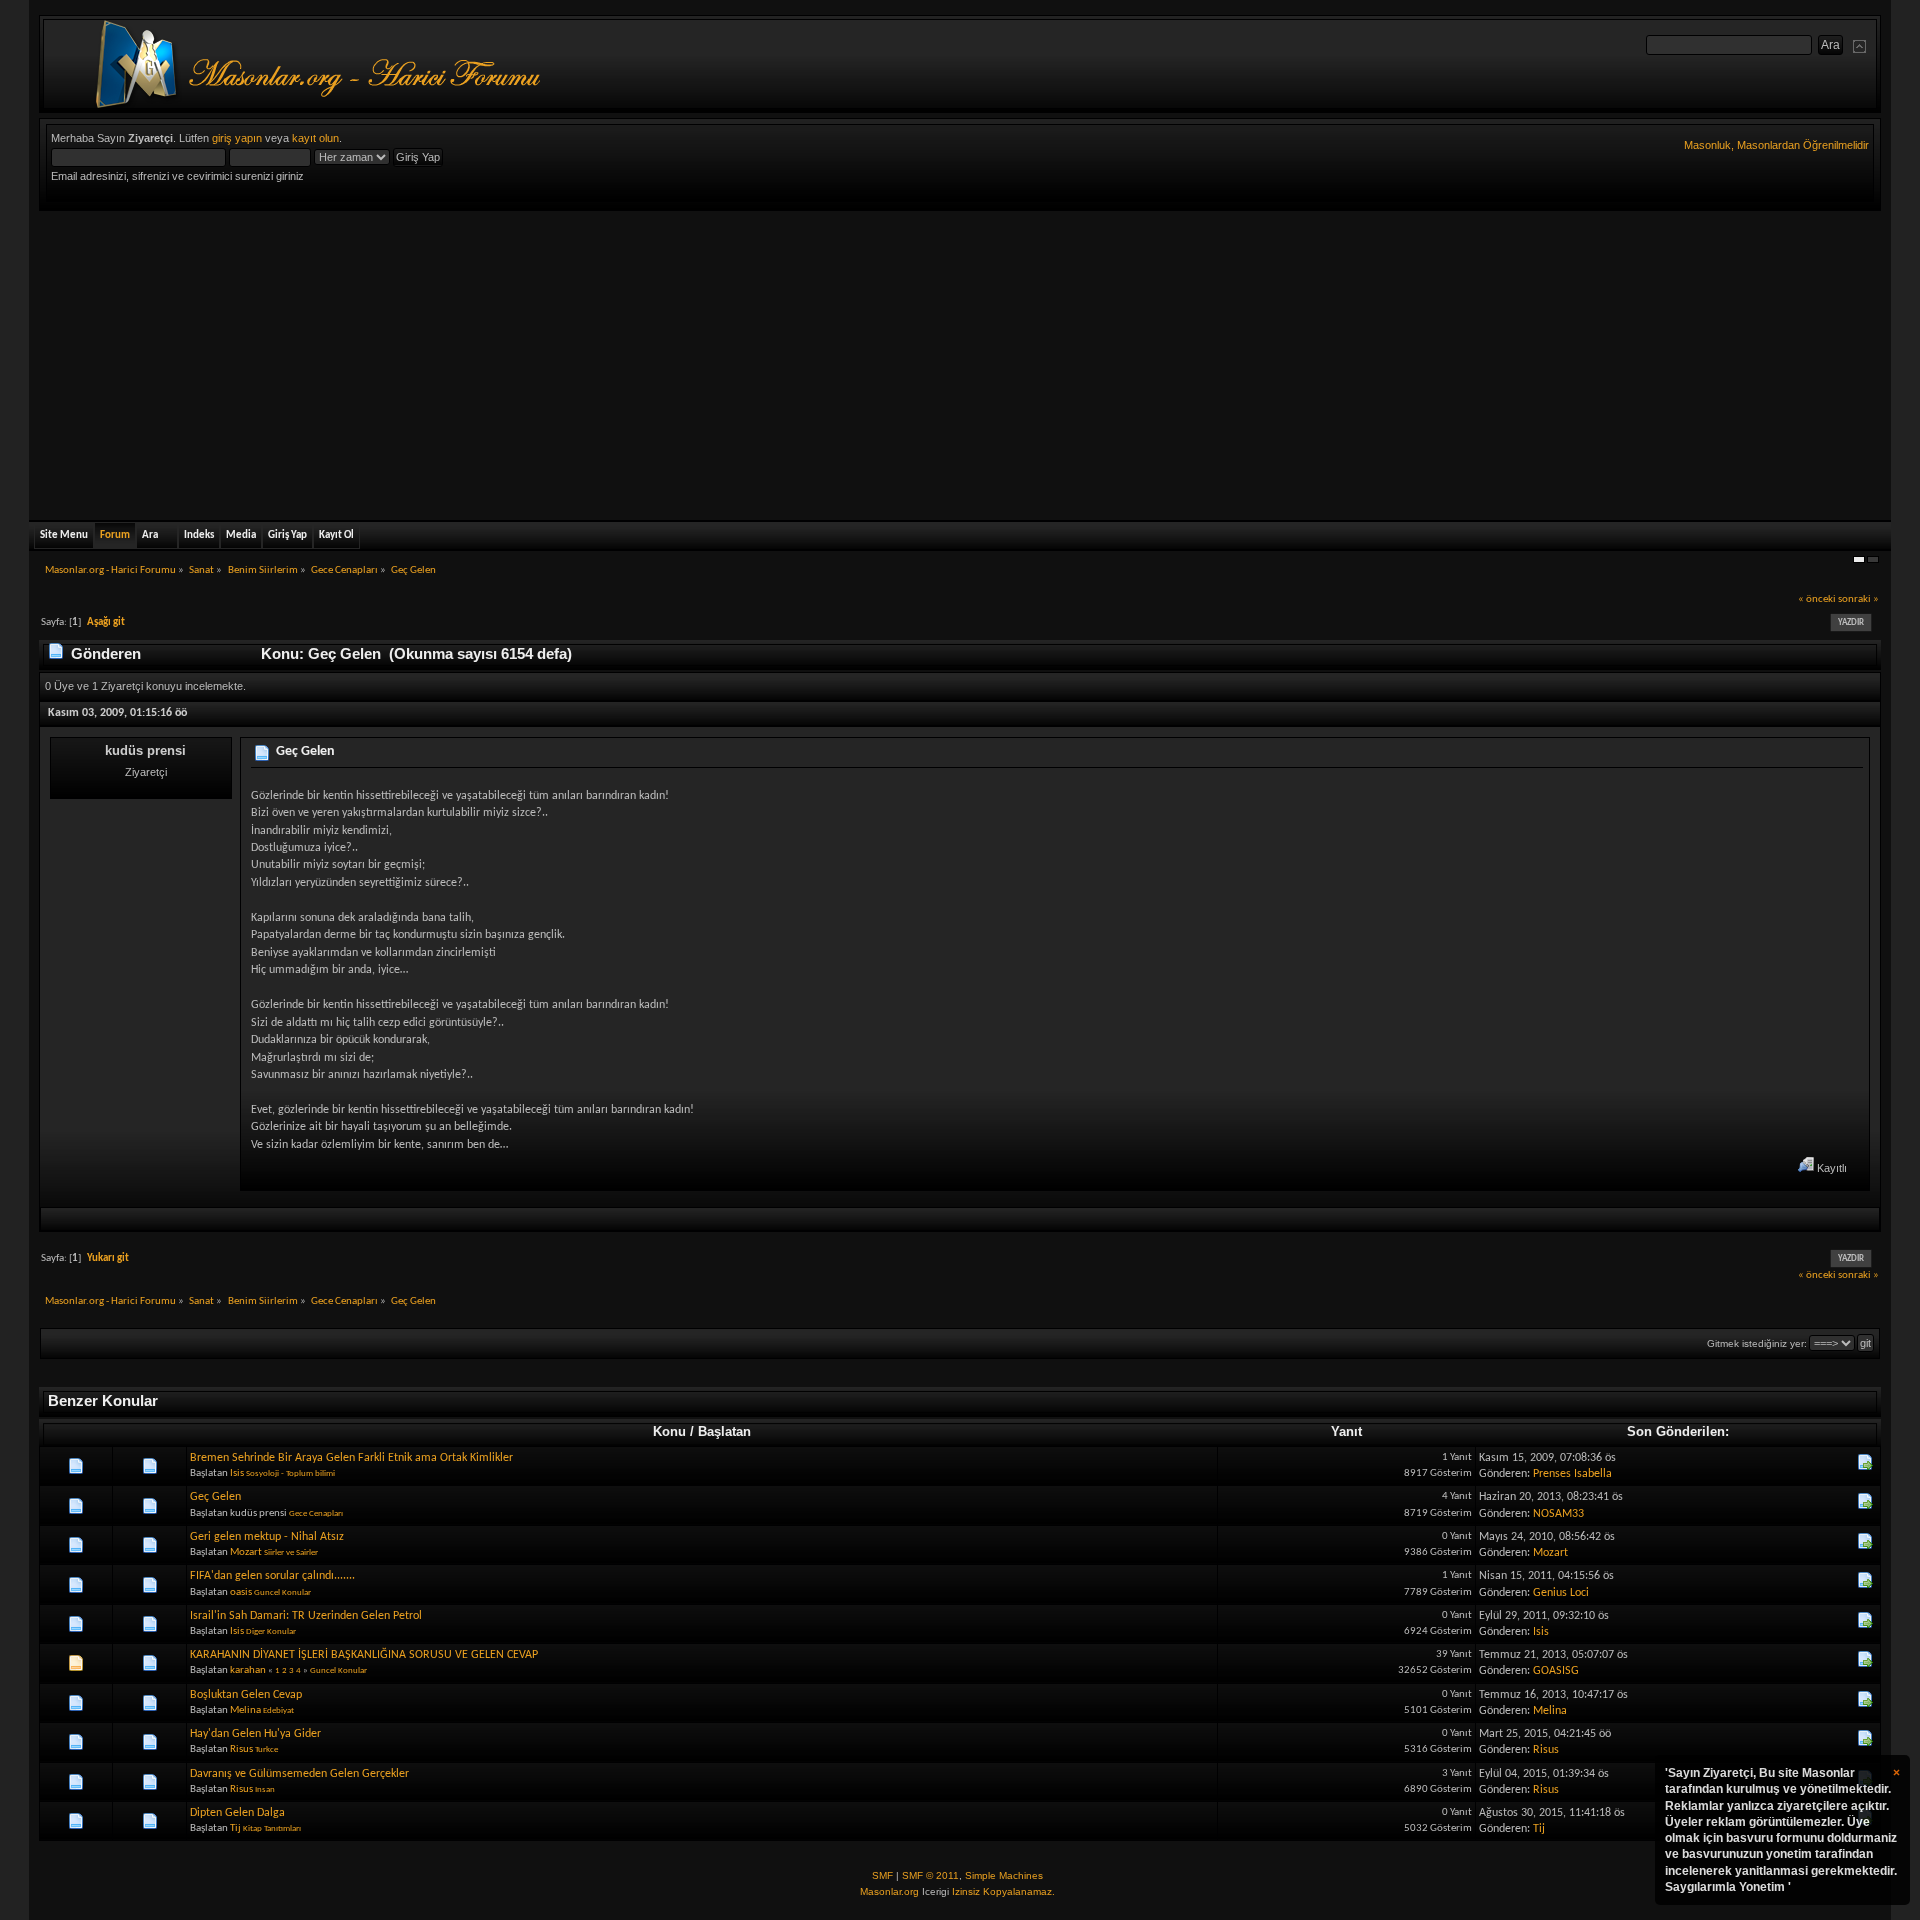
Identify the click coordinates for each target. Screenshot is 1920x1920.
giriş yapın (237, 138)
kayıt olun (315, 138)
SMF (882, 1875)
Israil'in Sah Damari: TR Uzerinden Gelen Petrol (306, 1616)
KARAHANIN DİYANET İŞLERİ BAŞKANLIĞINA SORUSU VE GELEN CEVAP (364, 1655)
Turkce (266, 1749)
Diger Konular (271, 1631)
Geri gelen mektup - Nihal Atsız (267, 1537)
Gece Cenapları (316, 1513)
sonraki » (1858, 599)
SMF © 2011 (930, 1875)
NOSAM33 (1558, 1514)
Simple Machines (1004, 1875)
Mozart (246, 1552)
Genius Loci (1561, 1593)
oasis (241, 1592)
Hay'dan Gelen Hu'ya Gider (255, 1734)
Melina (245, 1710)
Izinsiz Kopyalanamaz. (1003, 1891)
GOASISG (1556, 1671)
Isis (237, 1473)
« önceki (1817, 599)
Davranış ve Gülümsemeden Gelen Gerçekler (299, 1774)
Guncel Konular (282, 1592)
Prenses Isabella (1572, 1474)
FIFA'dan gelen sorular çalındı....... (272, 1576)
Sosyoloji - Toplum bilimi (290, 1473)
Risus (241, 1749)
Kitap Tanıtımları (272, 1828)
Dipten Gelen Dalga (237, 1813)
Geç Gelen (305, 751)
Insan (265, 1789)
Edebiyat (278, 1710)
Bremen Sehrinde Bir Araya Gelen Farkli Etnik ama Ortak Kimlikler (351, 1458)
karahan (248, 1670)
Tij (235, 1828)
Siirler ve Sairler (291, 1552)
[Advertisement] (960, 361)
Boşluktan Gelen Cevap (246, 1695)
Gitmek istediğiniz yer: (1757, 1343)
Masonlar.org (889, 1891)
